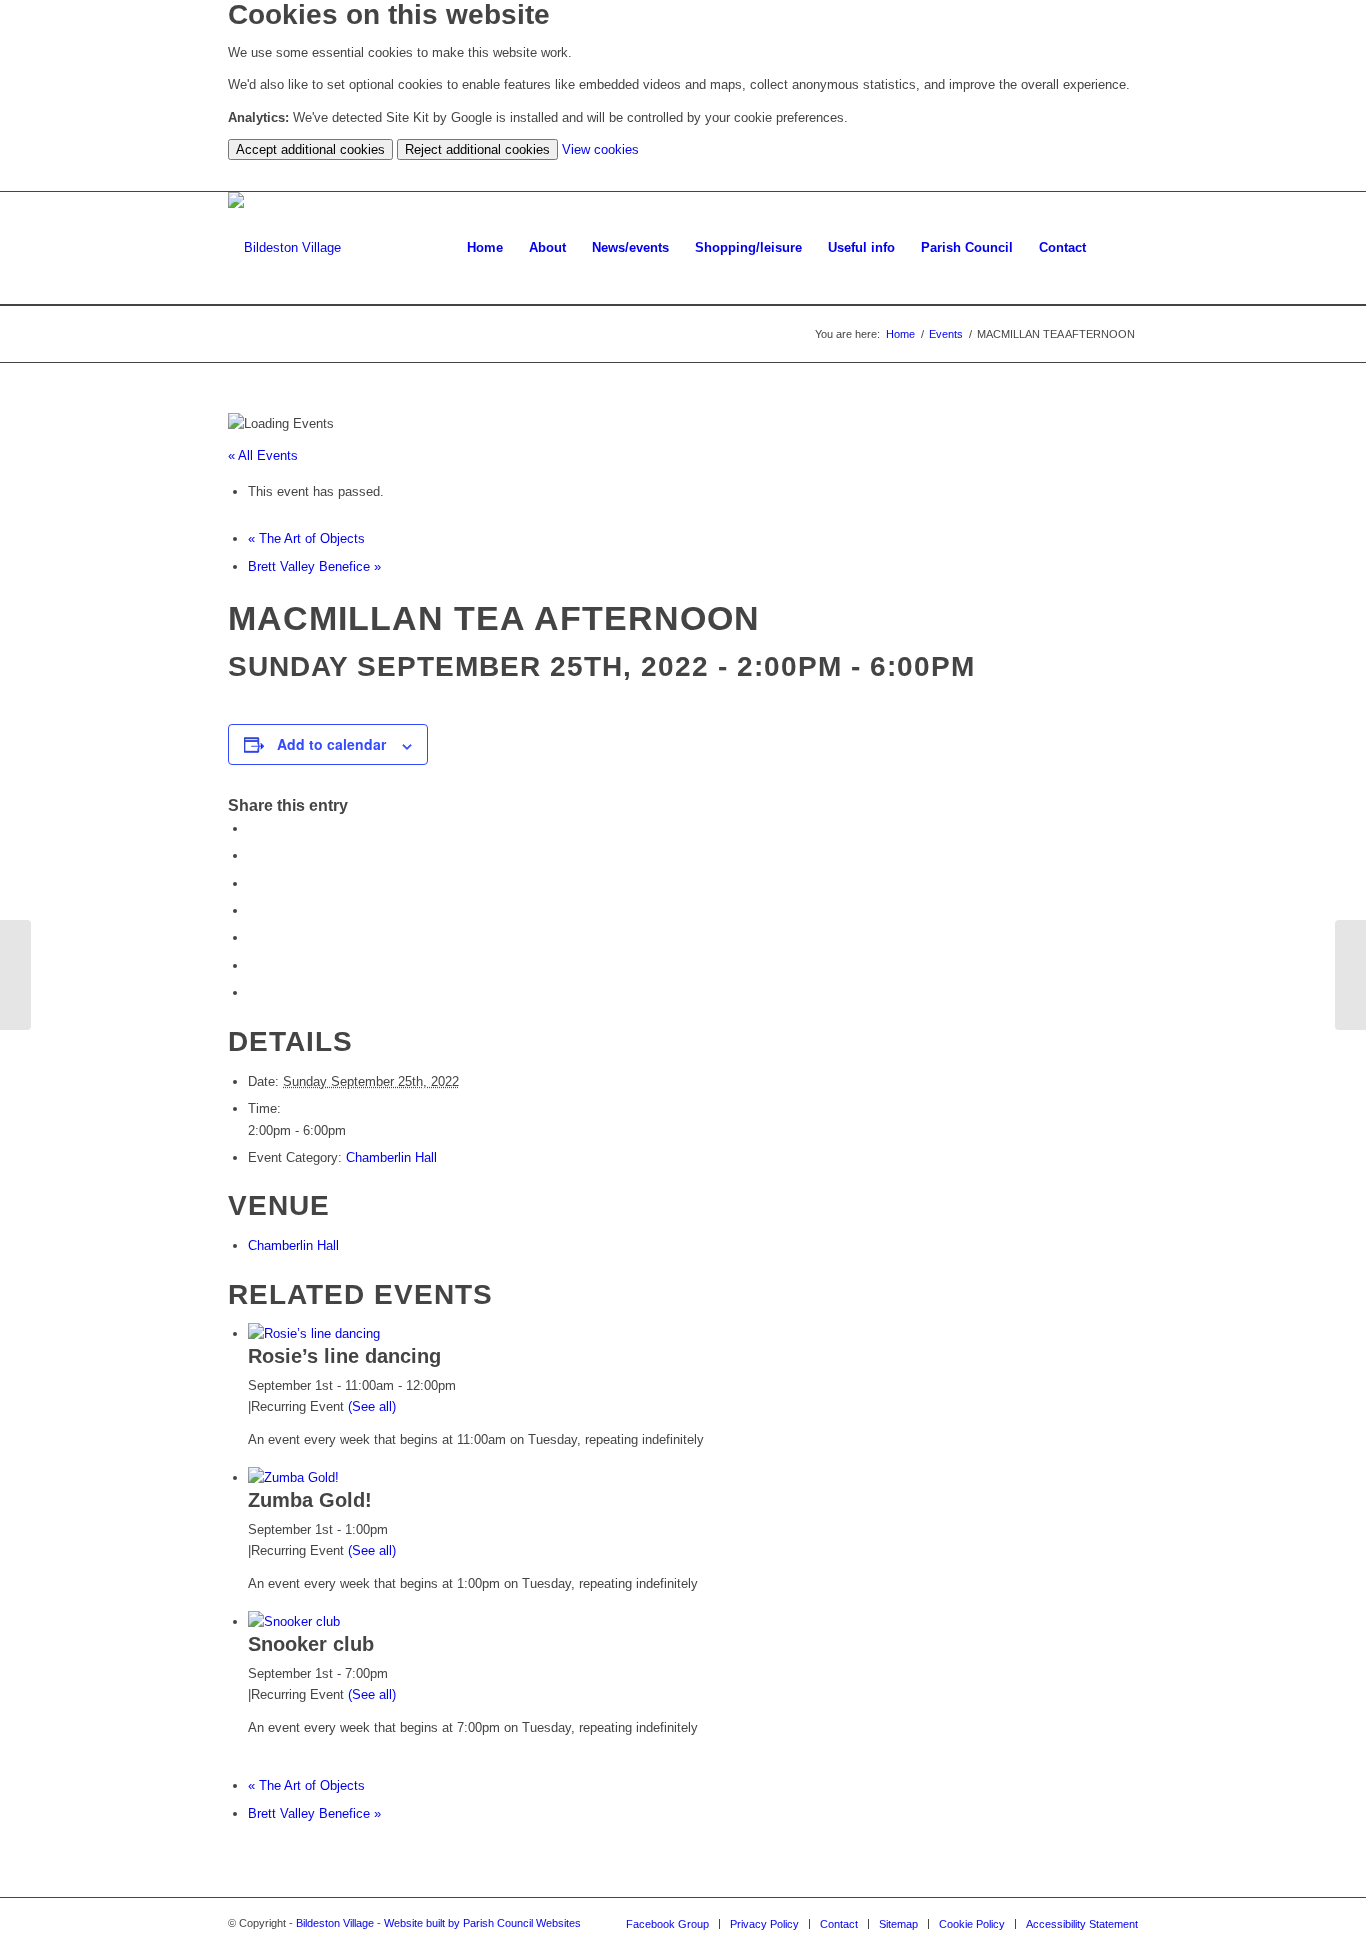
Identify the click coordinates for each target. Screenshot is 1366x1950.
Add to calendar (331, 744)
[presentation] (314, 1333)
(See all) (372, 1406)
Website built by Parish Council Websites (482, 1923)
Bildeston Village (335, 1923)
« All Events (263, 455)
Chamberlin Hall (391, 1157)
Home (900, 334)
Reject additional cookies (477, 149)
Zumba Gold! (310, 1500)
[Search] (1118, 248)
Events (946, 334)
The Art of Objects (306, 538)
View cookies (600, 149)
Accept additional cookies (310, 149)
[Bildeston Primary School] (15, 975)
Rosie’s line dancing (344, 1356)
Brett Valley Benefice (314, 566)
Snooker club (311, 1644)
